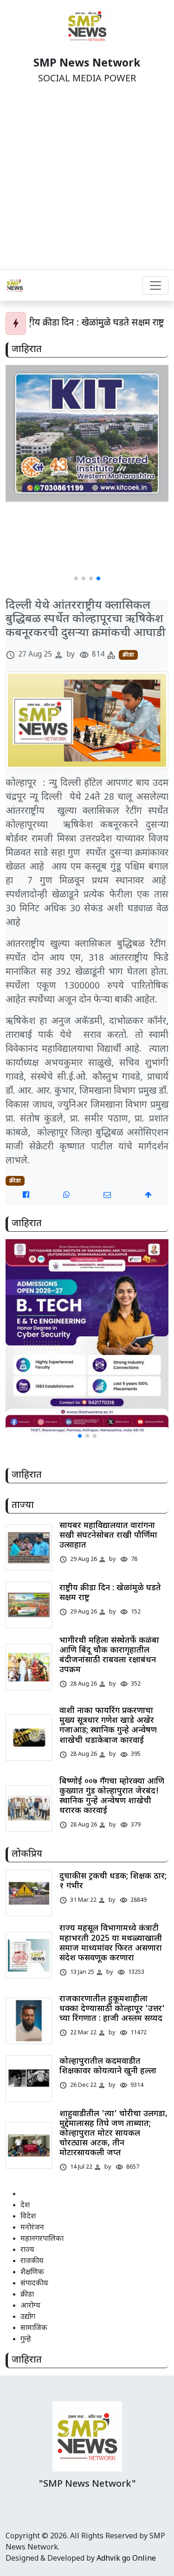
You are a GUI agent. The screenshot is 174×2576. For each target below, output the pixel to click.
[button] (76, 578)
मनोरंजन (32, 2228)
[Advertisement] (87, 178)
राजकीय (32, 2261)
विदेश (28, 2217)
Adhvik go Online (126, 2559)
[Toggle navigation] (155, 285)
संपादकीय (34, 2284)
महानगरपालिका (42, 2239)
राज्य (27, 2250)
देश (25, 2206)
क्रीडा (128, 655)
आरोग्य (30, 2306)
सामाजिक (34, 2328)
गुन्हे (26, 2340)
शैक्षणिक (32, 2273)
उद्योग (28, 2317)
